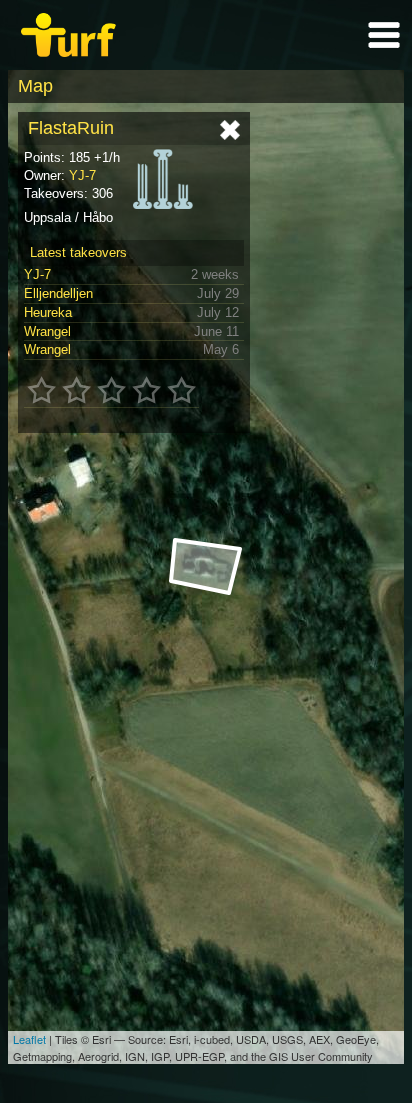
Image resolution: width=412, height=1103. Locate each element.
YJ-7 (82, 175)
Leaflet (29, 1039)
